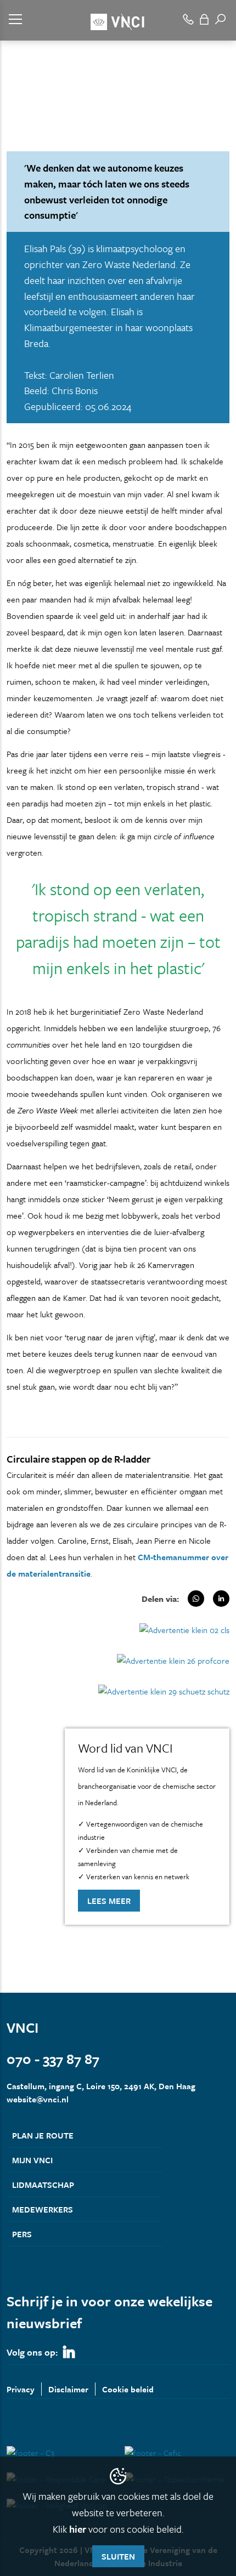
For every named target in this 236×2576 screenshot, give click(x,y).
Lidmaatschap (43, 2185)
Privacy (21, 2389)
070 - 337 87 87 (53, 2059)
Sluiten (118, 2556)
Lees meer (109, 1901)
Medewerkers (43, 2209)
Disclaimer (68, 2389)
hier (78, 2529)
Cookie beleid (128, 2389)
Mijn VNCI (32, 2160)
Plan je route (43, 2135)
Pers (22, 2234)
